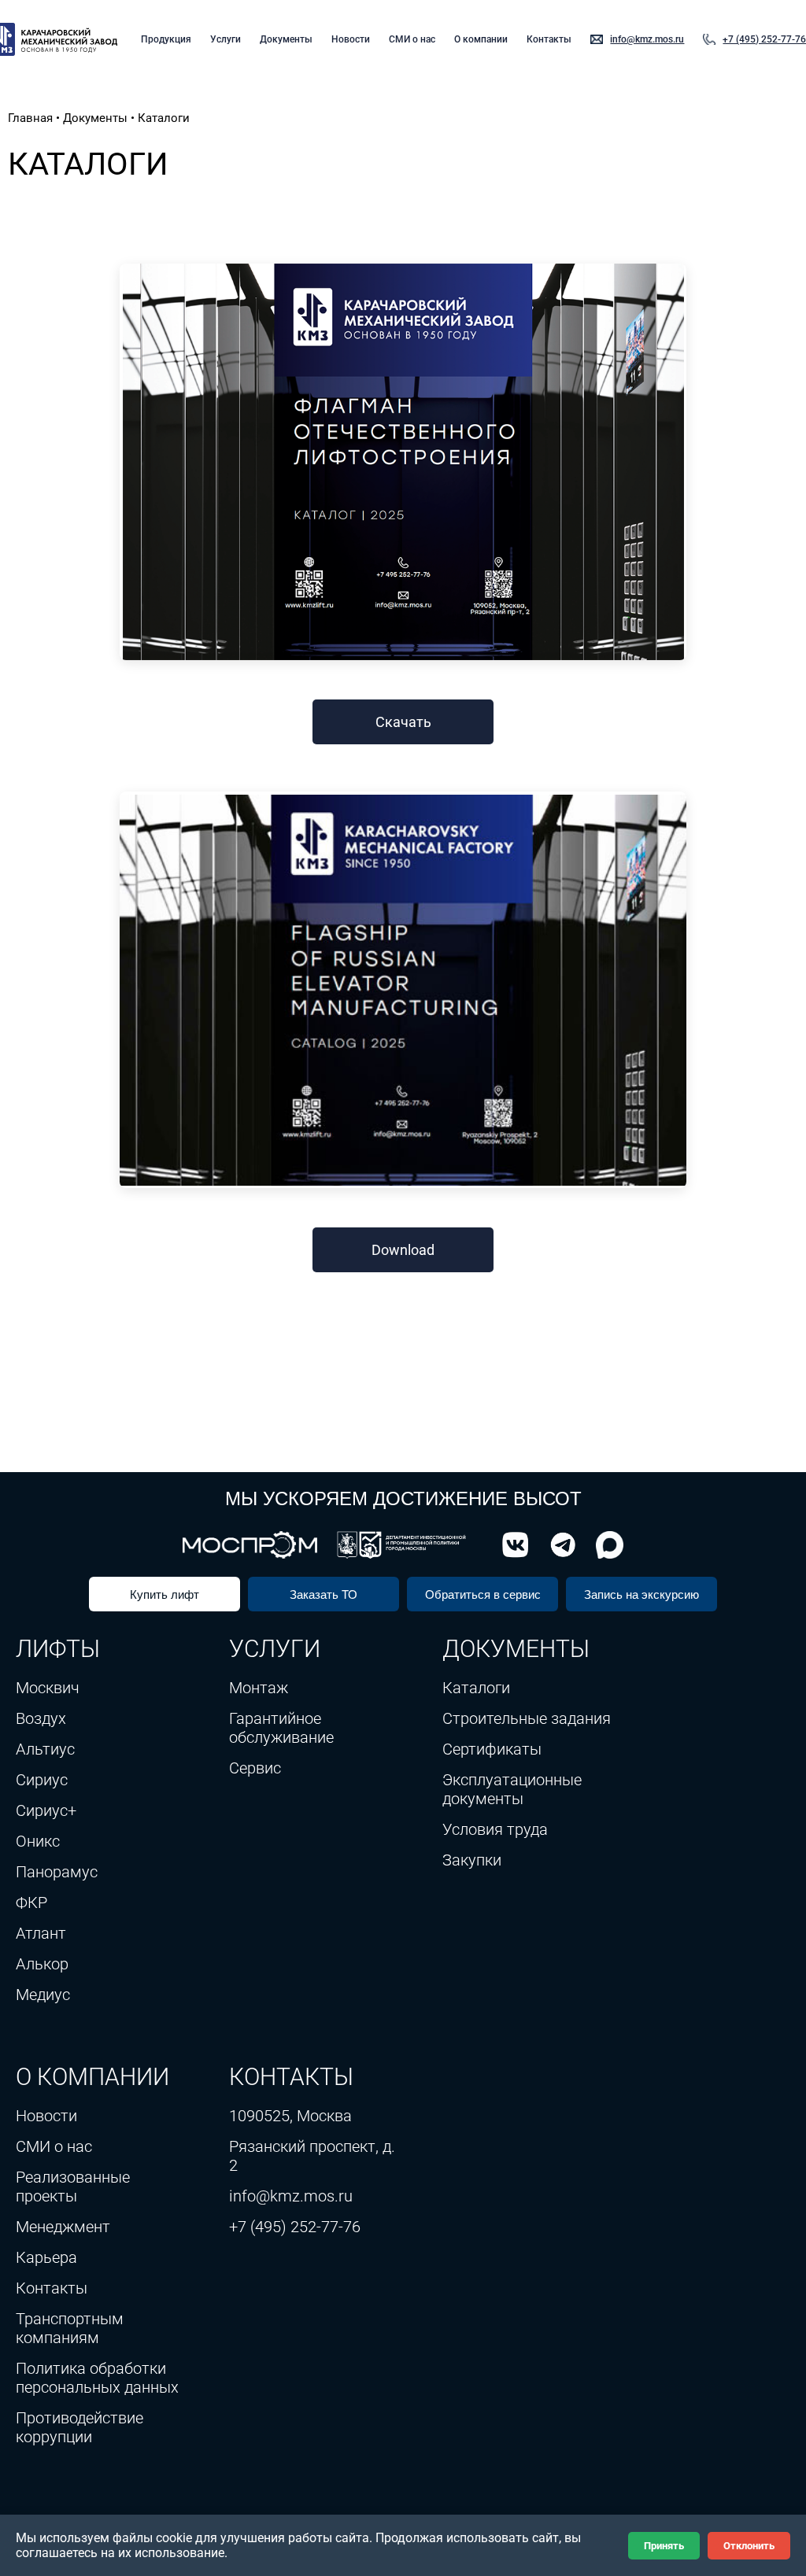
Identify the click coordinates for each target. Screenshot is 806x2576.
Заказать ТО (324, 1594)
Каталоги (476, 1688)
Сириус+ (46, 1810)
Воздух (41, 1718)
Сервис (255, 1768)
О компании (481, 39)
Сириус (42, 1780)
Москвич (48, 1688)
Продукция (166, 39)
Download (403, 1250)
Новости (351, 39)
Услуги (226, 39)
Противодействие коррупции (79, 2427)
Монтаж (259, 1688)
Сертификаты (492, 1749)
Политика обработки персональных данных (97, 2378)
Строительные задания (527, 1718)
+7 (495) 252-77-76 (764, 39)
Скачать (403, 722)
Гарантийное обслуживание (281, 1728)
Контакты (549, 39)
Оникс (38, 1841)
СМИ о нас (412, 39)
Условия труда (495, 1829)
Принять (664, 2546)
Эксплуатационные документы (512, 1789)
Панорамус (57, 1872)
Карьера (46, 2257)
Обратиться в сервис (483, 1594)
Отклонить (749, 2546)
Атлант (41, 1933)
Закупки (472, 1860)
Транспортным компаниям (70, 2328)
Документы (286, 39)
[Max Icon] (606, 1545)
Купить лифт (165, 1594)
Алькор (42, 1964)
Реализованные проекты (73, 2187)
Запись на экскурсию (641, 1594)
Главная (30, 118)
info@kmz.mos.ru (647, 39)
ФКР (31, 1902)
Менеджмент (63, 2227)
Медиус (43, 1995)
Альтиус (45, 1749)
